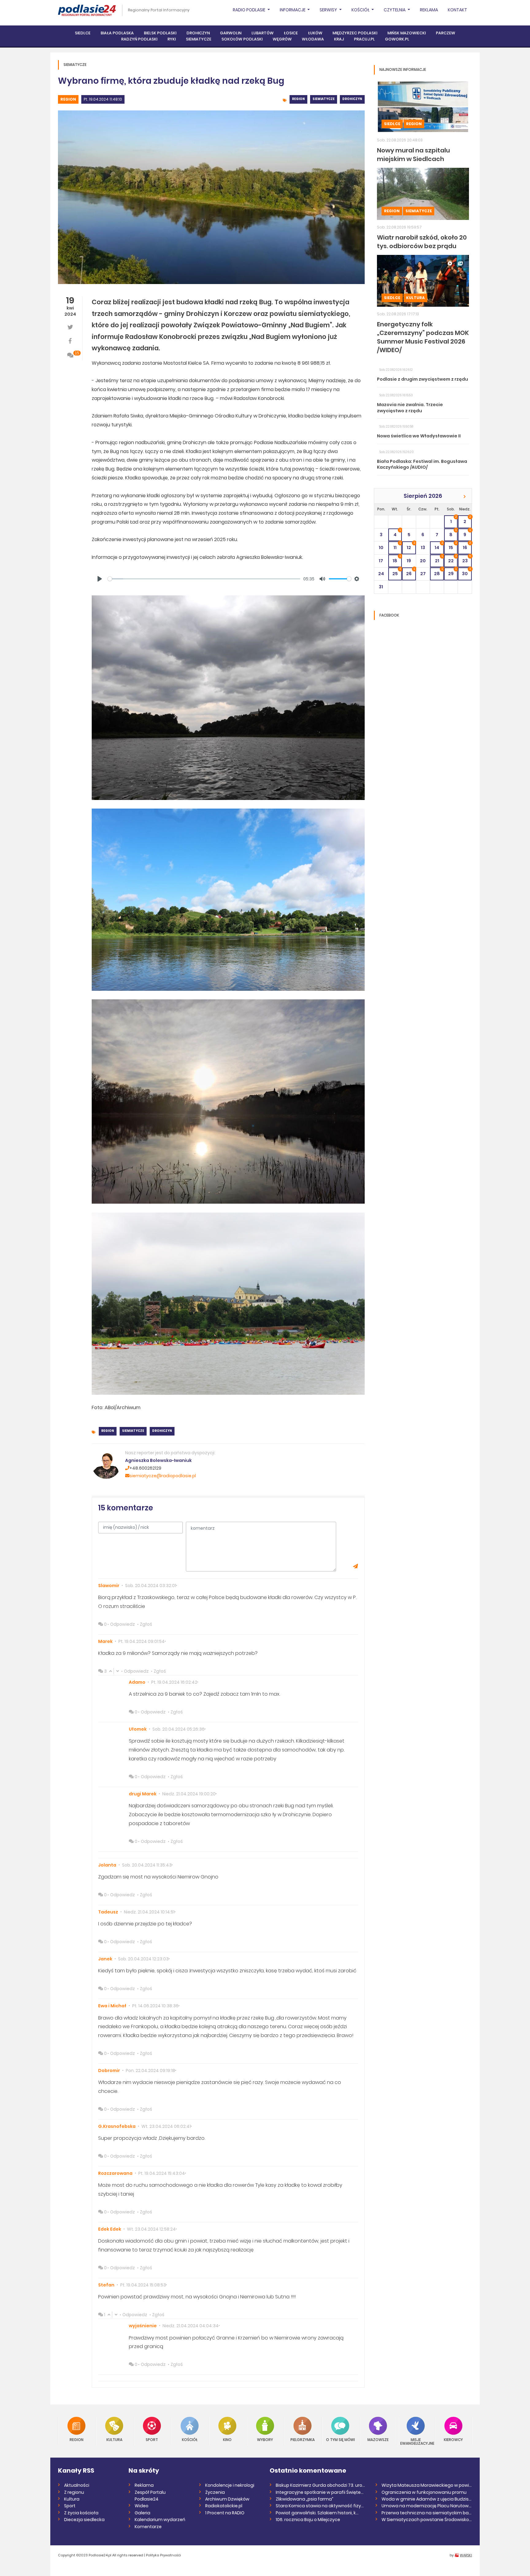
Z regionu (74, 2492)
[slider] (204, 579)
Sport (152, 2439)
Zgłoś (146, 1624)
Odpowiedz (123, 1624)
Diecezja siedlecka (84, 2520)
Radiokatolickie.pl (224, 2506)
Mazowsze (378, 2439)
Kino (227, 2439)
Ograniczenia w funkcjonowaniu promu (424, 2492)
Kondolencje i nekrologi (230, 2485)
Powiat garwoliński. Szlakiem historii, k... (317, 2513)
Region (68, 99)
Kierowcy (453, 2439)
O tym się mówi (340, 2439)
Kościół (190, 2439)
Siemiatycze (199, 39)
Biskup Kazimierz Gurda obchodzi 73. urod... (321, 2485)
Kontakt (457, 10)
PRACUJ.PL (364, 39)
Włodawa (313, 39)
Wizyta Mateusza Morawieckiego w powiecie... (427, 2485)
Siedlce (83, 33)
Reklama (429, 10)
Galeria (142, 2513)
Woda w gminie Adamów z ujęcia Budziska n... (427, 2499)
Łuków (315, 33)
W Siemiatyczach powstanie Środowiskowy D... (427, 2520)
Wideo (142, 2506)
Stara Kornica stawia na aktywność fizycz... (321, 2506)
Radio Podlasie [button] (250, 10)
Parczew (446, 33)
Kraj (339, 39)
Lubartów (263, 33)
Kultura (415, 298)
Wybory (265, 2439)
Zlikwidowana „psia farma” (305, 2499)
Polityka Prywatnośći (163, 2555)
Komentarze (148, 2527)
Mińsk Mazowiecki (407, 33)
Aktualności (77, 2485)
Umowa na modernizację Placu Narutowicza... (427, 2506)
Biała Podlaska (117, 33)
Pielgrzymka (303, 2439)
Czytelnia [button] (395, 10)
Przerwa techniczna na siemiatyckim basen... (427, 2513)
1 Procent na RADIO (225, 2513)
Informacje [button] (293, 10)
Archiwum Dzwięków (227, 2499)
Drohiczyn (198, 33)
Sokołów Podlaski (242, 39)
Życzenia (215, 2492)
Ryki (172, 39)
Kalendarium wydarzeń (160, 2520)
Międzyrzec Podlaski (355, 33)
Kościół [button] (361, 10)
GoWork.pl (397, 39)
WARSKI (466, 2555)
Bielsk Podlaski (160, 33)
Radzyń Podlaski (139, 39)
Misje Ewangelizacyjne (416, 2441)
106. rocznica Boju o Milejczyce (308, 2520)
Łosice (291, 33)
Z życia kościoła (81, 2513)
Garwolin (231, 33)
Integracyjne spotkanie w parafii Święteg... (321, 2492)
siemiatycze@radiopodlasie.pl (163, 1476)
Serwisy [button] (329, 10)
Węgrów (282, 39)
